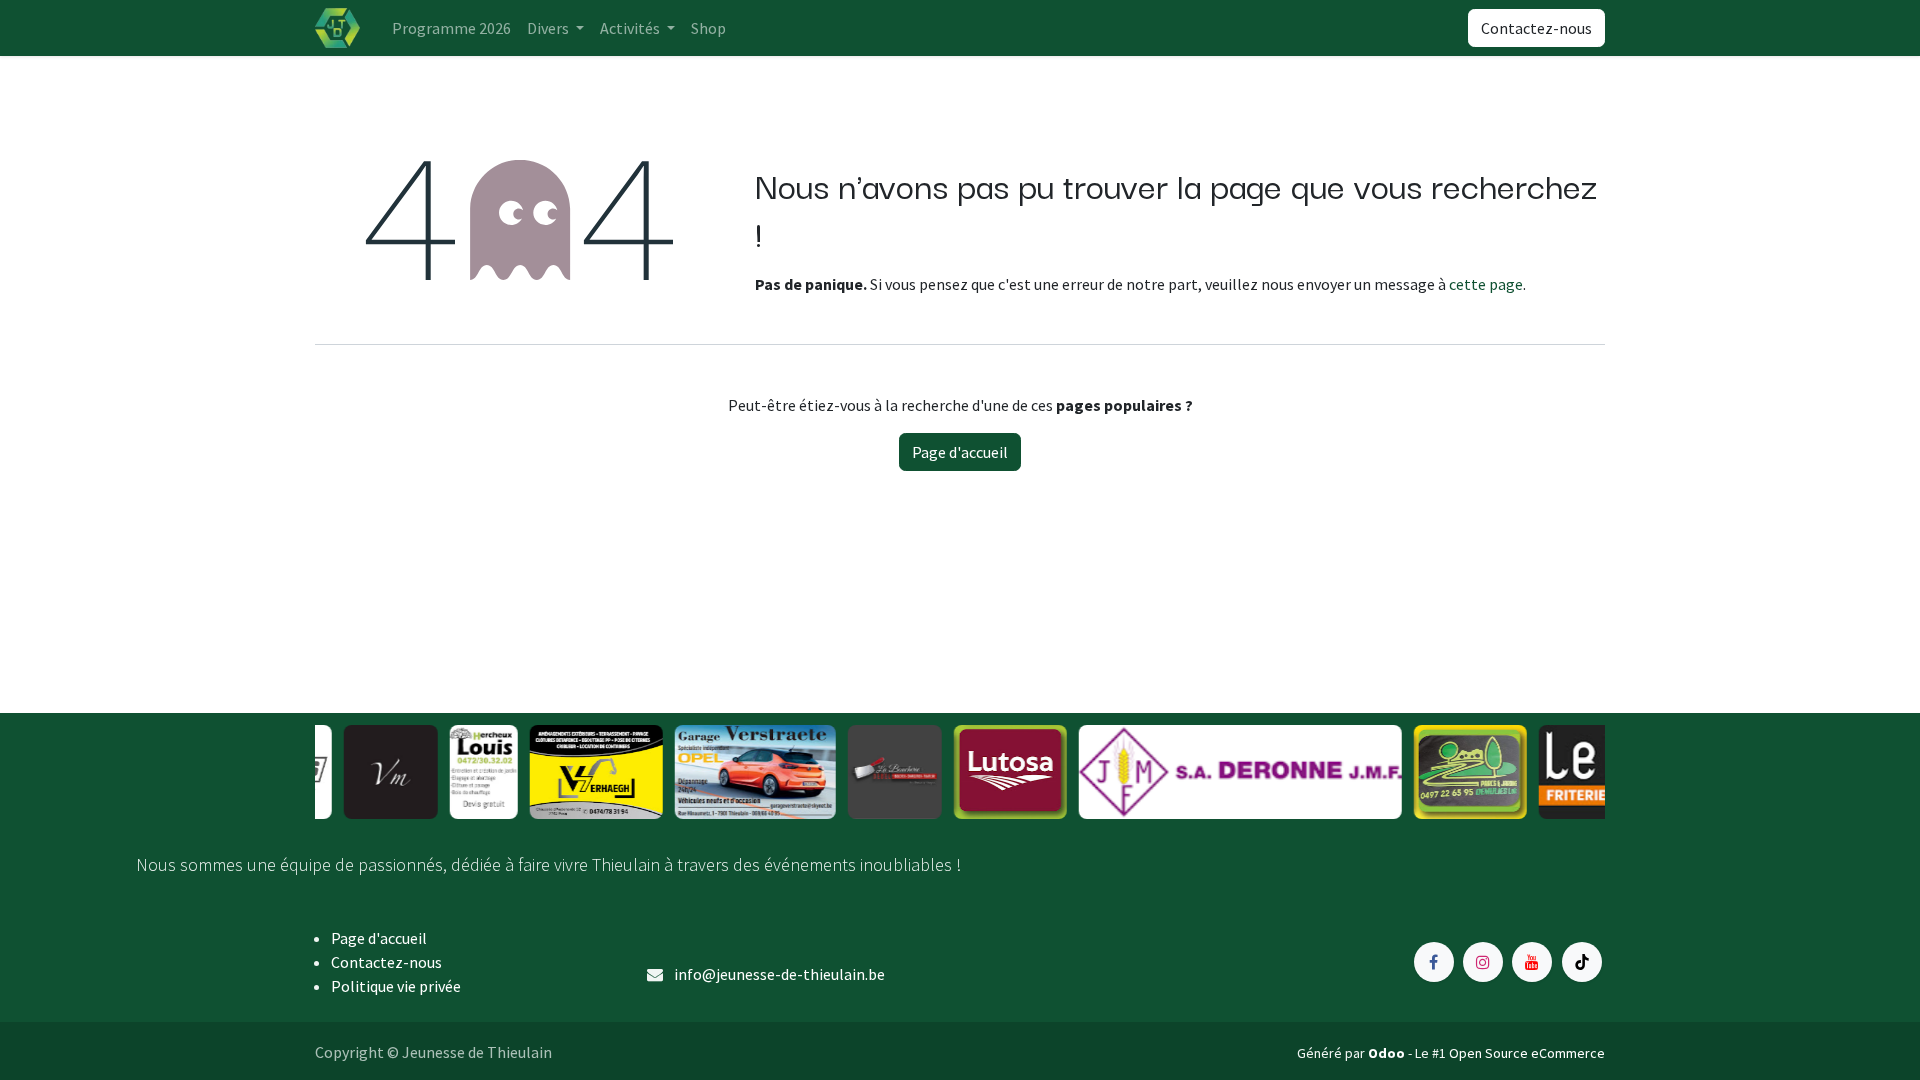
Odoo (1388, 1053)
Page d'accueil (960, 452)
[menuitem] (451, 28)
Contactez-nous (1536, 28)
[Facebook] (1434, 962)
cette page (1486, 284)
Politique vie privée (396, 986)
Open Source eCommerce (1527, 1053)
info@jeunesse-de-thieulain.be (779, 974)
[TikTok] (1582, 962)
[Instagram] (1483, 962)
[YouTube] (1532, 962)
